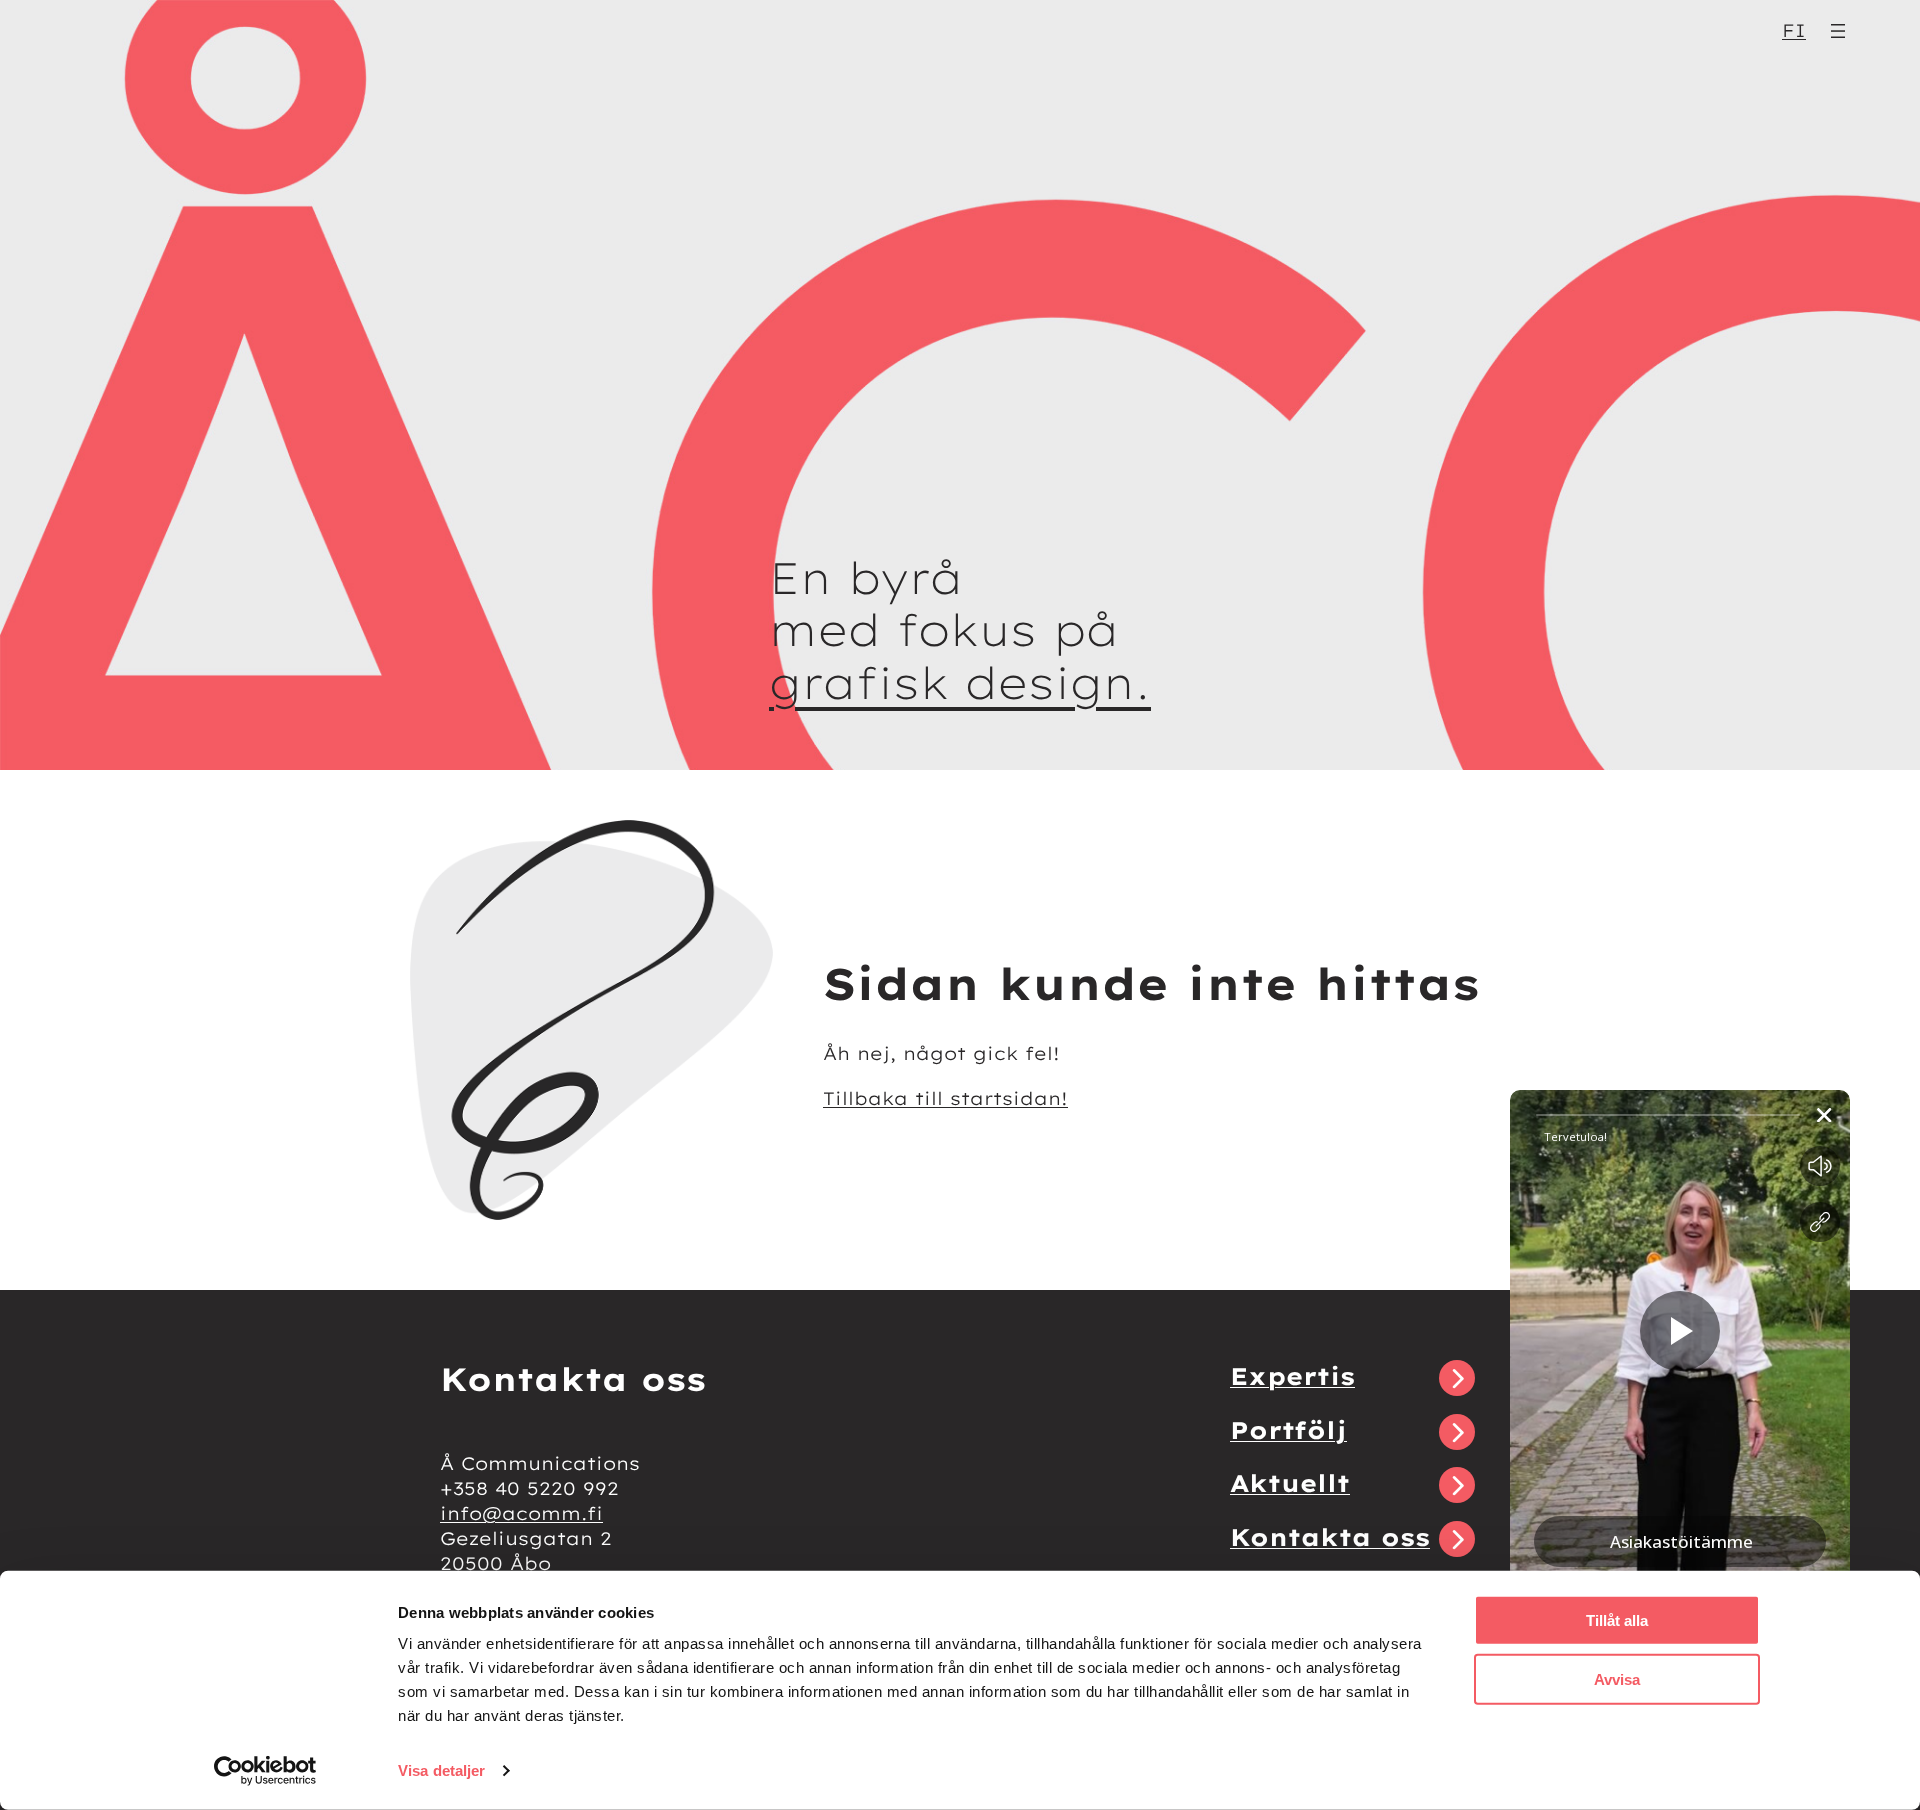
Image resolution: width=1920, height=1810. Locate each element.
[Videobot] (1680, 1415)
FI (1794, 30)
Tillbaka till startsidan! (945, 1098)
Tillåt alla (1617, 1620)
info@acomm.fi (521, 1513)
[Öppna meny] (1838, 31)
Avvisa (1617, 1678)
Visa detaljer (441, 1770)
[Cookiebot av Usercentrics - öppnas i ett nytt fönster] (265, 1771)
